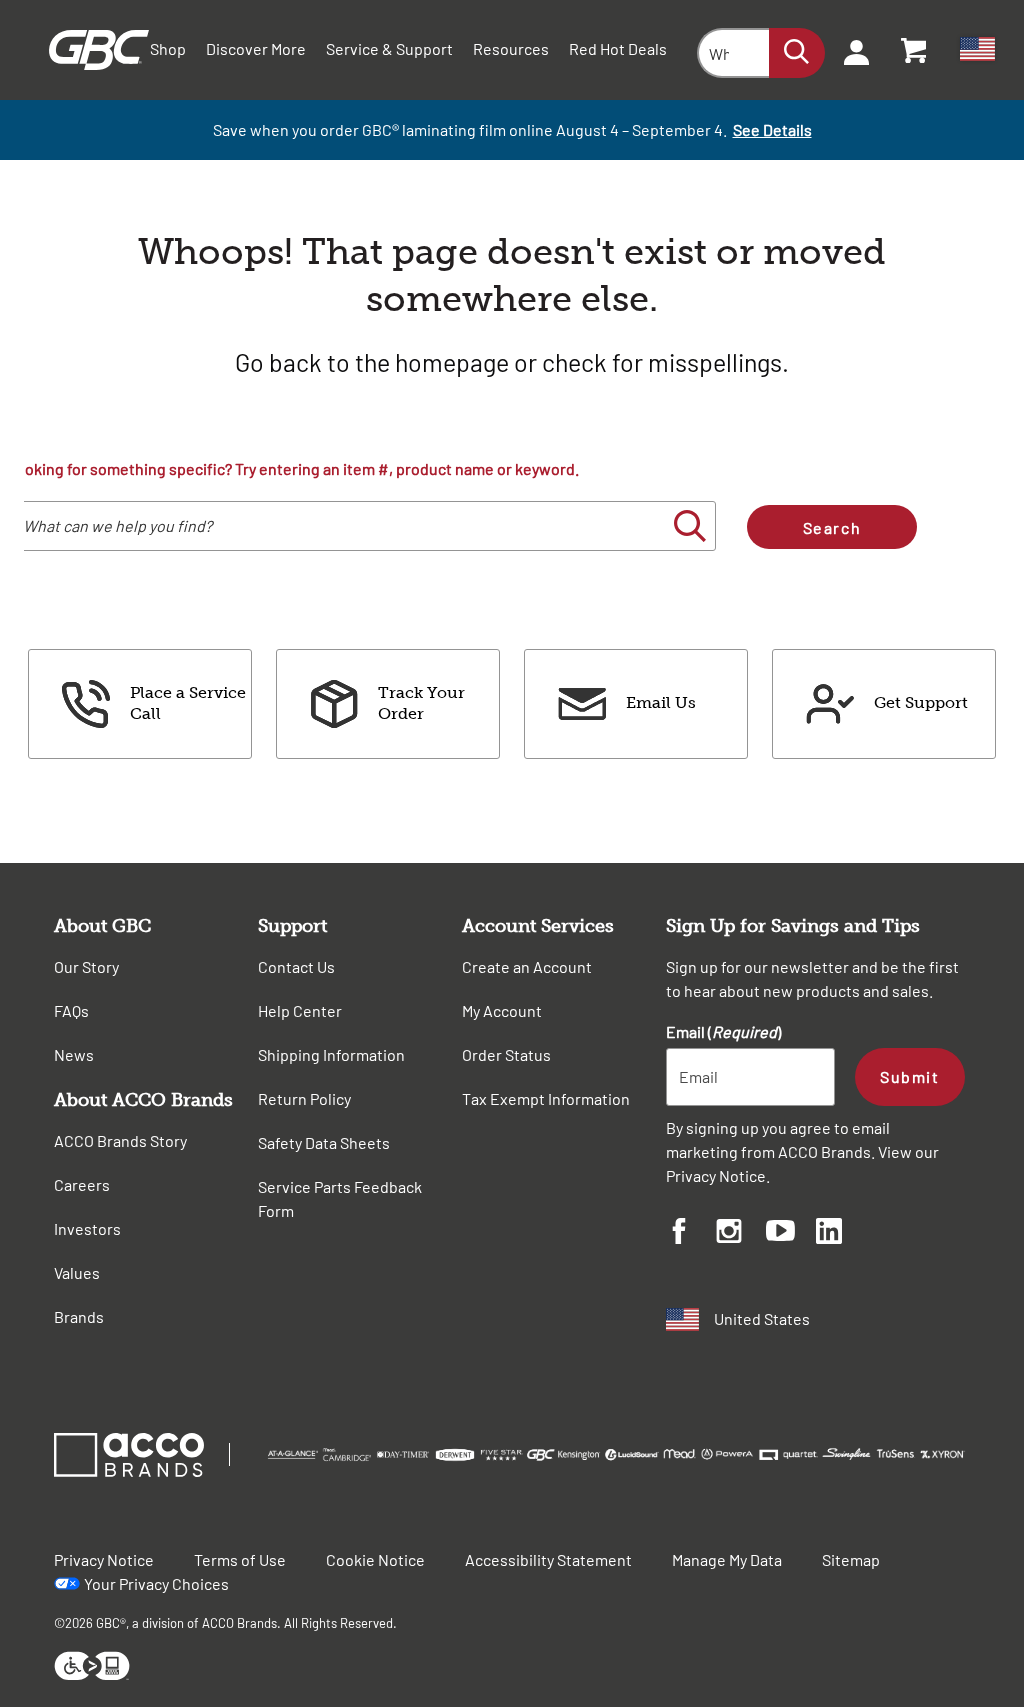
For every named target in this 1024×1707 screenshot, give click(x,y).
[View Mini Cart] (915, 50)
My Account (502, 1010)
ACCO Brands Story (120, 1140)
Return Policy (304, 1098)
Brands (79, 1316)
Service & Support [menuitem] (389, 48)
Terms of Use (240, 1559)
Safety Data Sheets (324, 1142)
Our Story (86, 966)
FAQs (71, 1010)
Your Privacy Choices (156, 1583)
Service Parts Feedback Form (340, 1198)
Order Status (506, 1054)
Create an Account (527, 966)
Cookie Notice (375, 1559)
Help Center (300, 1010)
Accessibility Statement (548, 1559)
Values (77, 1272)
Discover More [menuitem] (256, 48)
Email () (723, 1031)
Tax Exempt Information (546, 1098)
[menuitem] (850, 50)
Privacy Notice (716, 1175)
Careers (82, 1184)
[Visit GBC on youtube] (791, 1233)
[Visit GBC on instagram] (741, 1234)
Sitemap (851, 1559)
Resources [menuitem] (511, 48)
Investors (87, 1228)
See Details (772, 129)
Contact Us (296, 966)
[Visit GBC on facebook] (691, 1234)
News (74, 1054)
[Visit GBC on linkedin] (841, 1234)
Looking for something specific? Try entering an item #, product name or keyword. (293, 468)
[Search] (797, 53)
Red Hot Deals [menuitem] (618, 48)
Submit (909, 1076)
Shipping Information (331, 1054)
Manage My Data (727, 1559)
